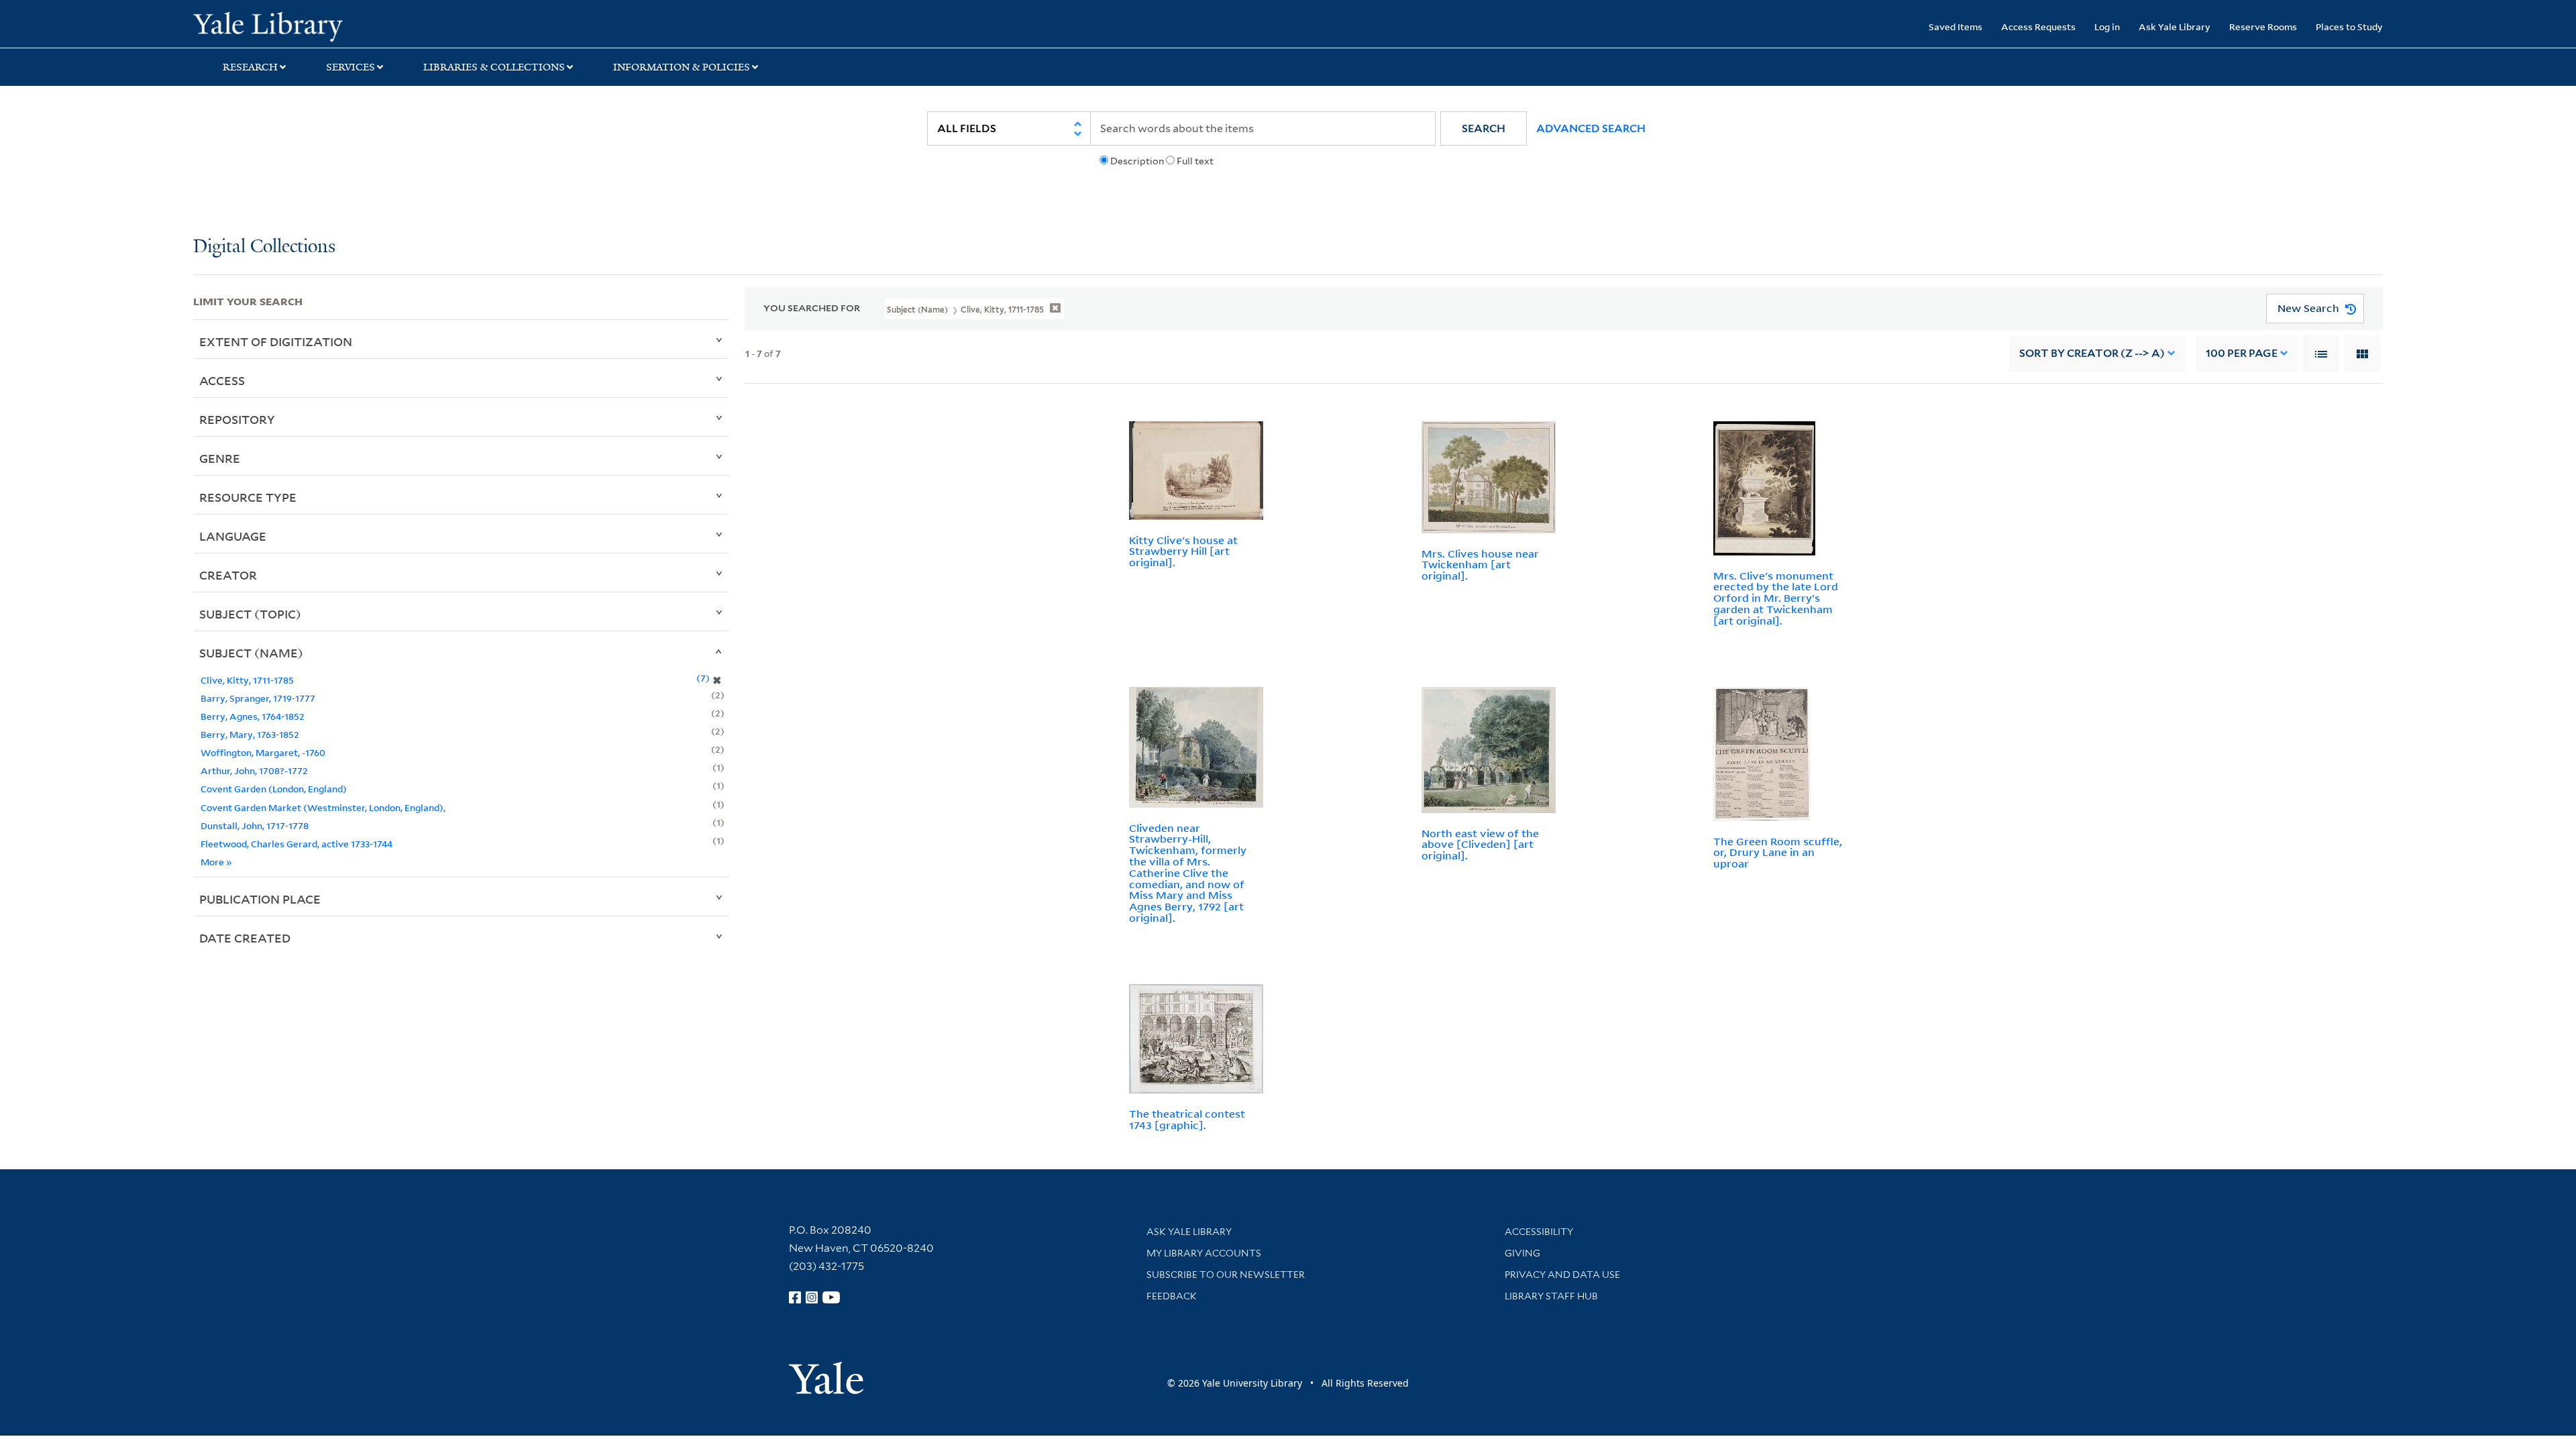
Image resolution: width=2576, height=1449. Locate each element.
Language (233, 536)
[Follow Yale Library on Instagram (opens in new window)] (812, 1297)
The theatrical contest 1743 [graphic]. (1187, 1119)
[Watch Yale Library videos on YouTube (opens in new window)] (831, 1297)
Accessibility (1539, 1232)
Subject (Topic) (250, 614)
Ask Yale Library (2175, 26)
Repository (237, 419)
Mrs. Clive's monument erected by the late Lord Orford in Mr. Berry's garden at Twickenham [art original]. (1776, 598)
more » (216, 862)
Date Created (245, 938)
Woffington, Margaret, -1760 (263, 752)
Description (1137, 161)
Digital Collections (264, 247)
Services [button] (351, 67)
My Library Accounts (1204, 1253)
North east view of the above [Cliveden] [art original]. (1480, 845)
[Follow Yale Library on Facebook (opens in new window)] (795, 1297)
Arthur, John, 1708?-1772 (254, 770)
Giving (1522, 1253)
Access (222, 380)
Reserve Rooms (2263, 26)
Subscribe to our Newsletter (1226, 1275)
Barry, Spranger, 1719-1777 (258, 698)
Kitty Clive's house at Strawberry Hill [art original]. (1183, 551)
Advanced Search (1591, 128)
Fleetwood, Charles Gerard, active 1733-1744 (297, 844)
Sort (2092, 353)
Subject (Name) (251, 653)
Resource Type (248, 497)
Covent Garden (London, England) (274, 789)
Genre (220, 458)
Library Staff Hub (1551, 1296)
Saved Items (1955, 26)
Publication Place (260, 899)
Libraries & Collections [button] (494, 67)
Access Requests (2038, 26)
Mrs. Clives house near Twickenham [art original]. (1480, 565)
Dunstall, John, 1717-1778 (255, 825)
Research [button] (250, 67)
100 (2242, 353)
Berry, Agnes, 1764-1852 (253, 716)
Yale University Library (358, 25)
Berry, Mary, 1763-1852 (250, 734)
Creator (228, 575)
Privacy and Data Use (1562, 1275)
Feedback (1172, 1296)
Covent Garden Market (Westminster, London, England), (323, 807)
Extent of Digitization (276, 341)
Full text (1195, 161)
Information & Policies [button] (682, 67)
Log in (2107, 26)
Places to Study (2349, 26)
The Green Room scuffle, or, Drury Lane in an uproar (1778, 853)
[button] (1484, 128)
